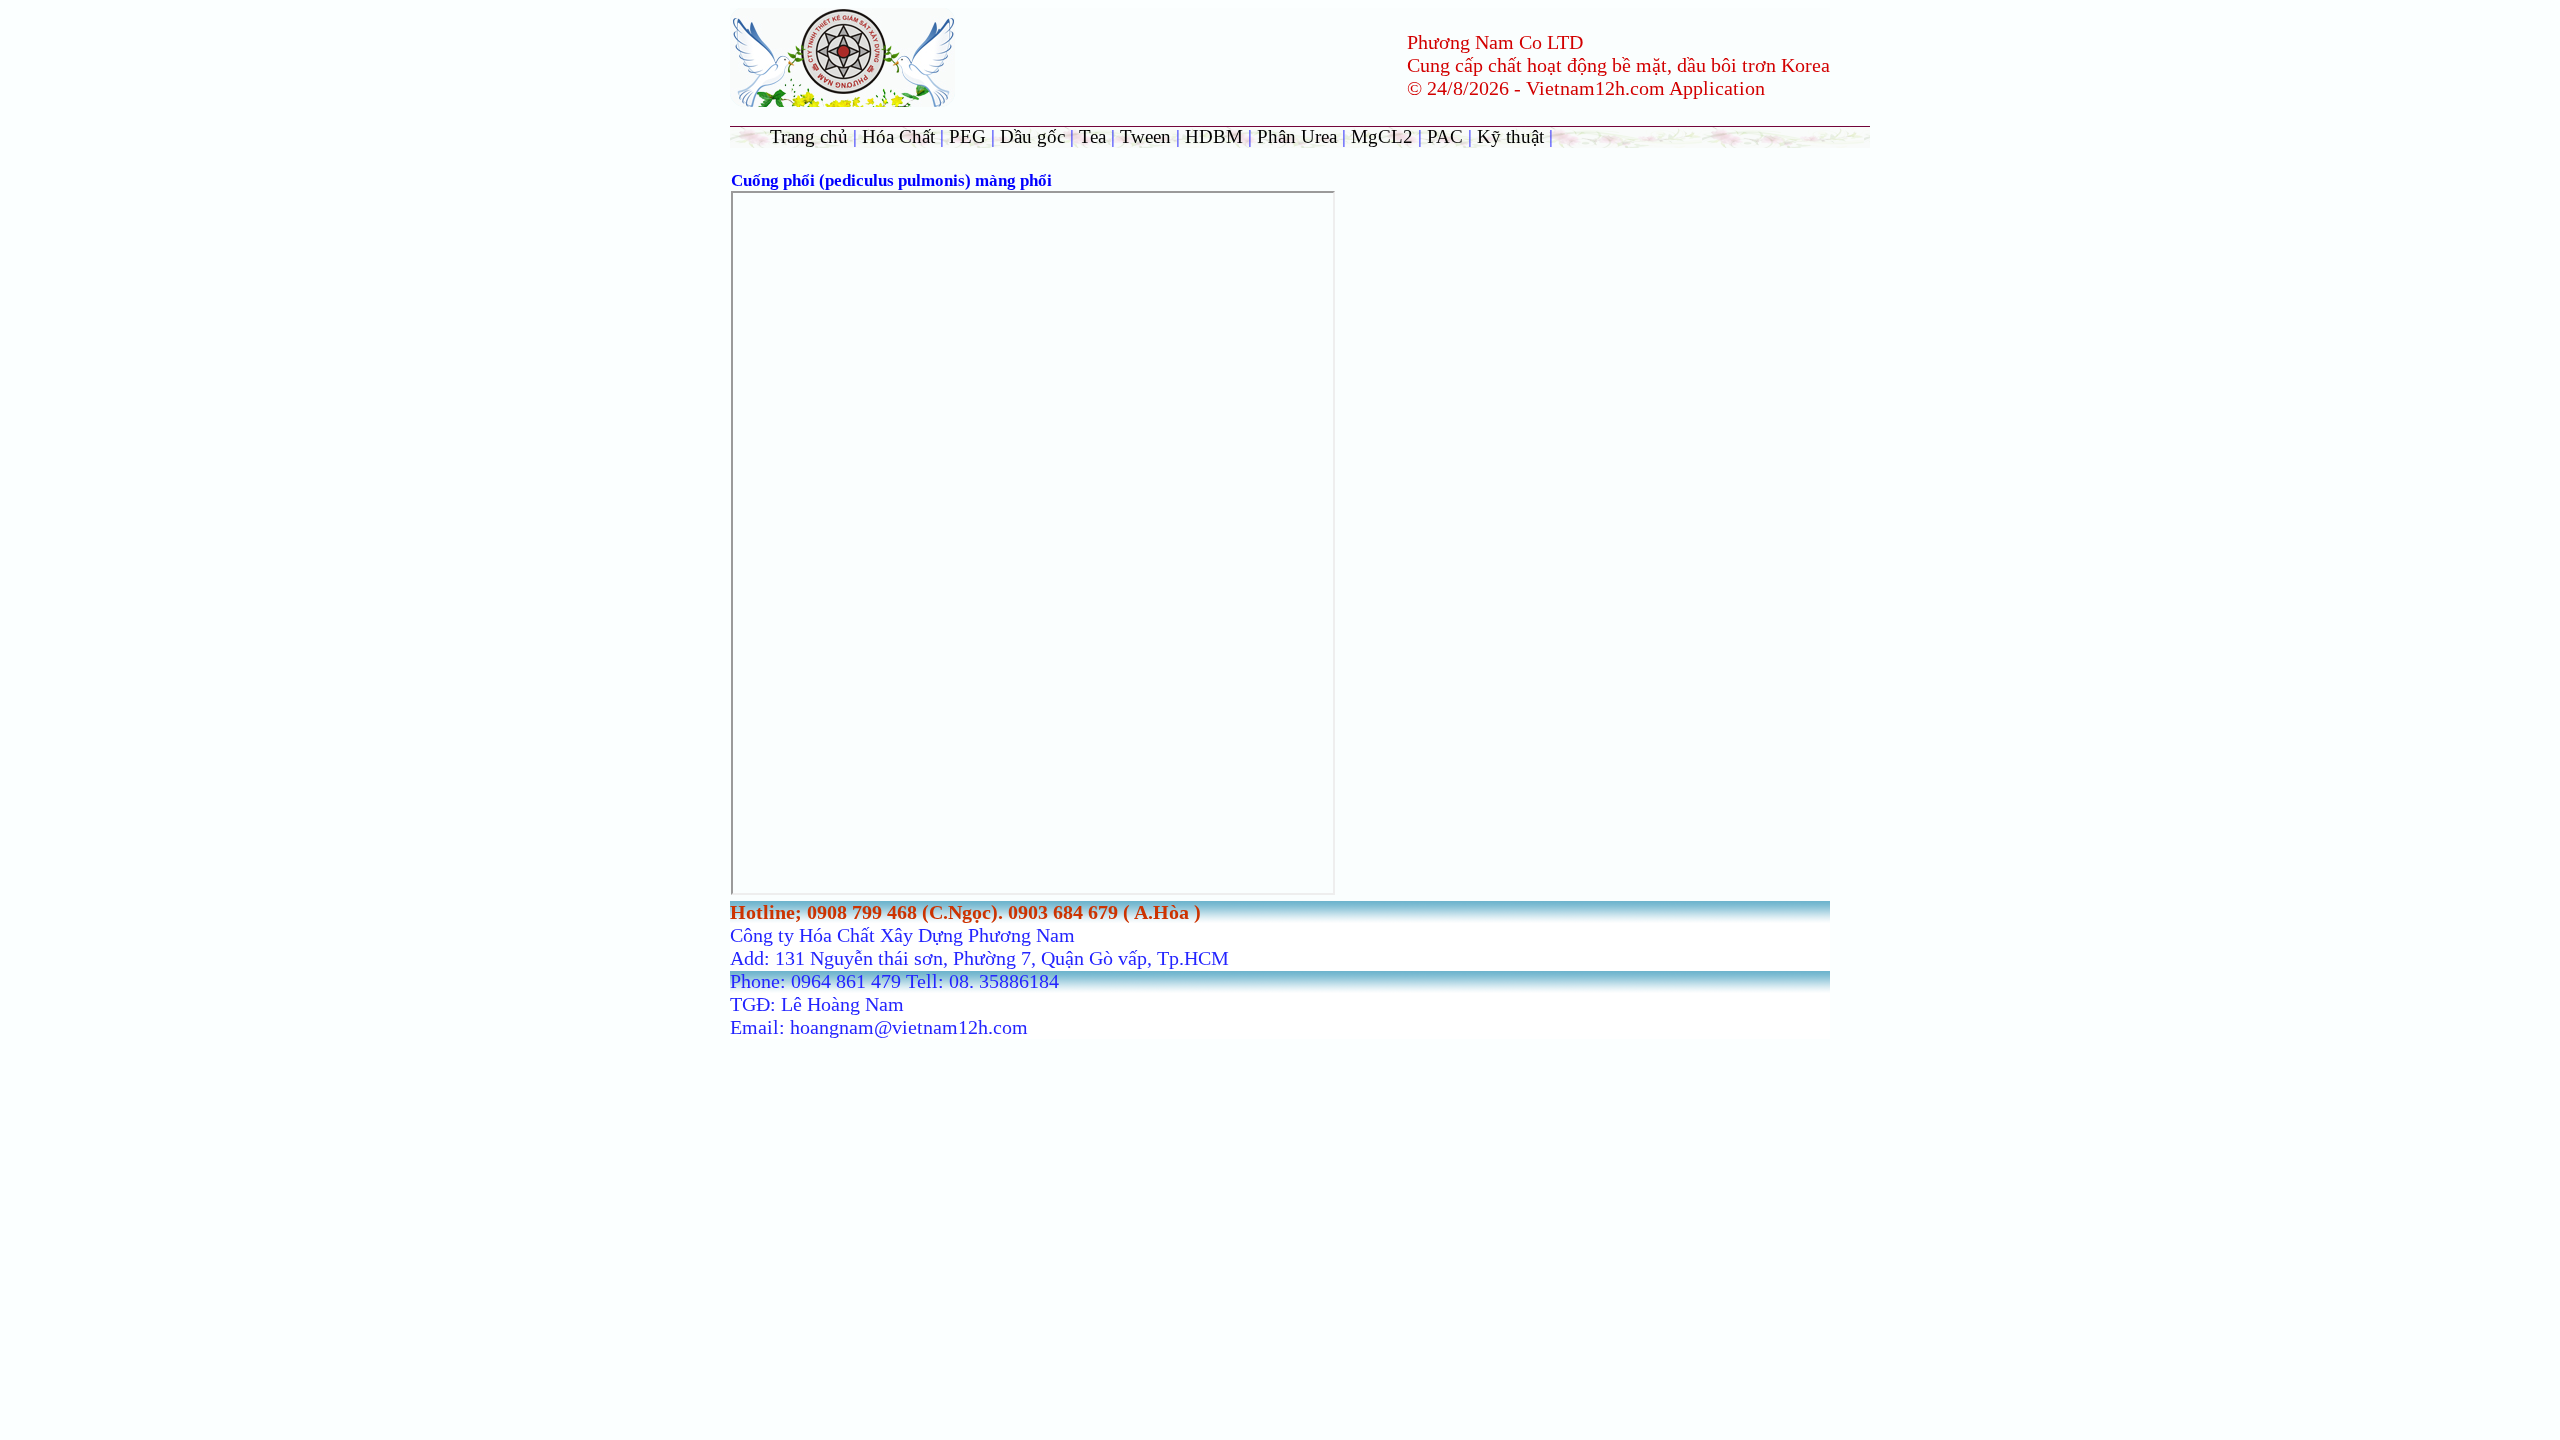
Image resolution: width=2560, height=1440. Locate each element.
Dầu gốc (1032, 136)
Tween (1145, 136)
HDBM (1214, 136)
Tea (1095, 136)
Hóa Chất (898, 136)
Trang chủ (809, 136)
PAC (1445, 136)
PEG (967, 136)
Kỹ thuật (1513, 136)
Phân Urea (1297, 136)
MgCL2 (1382, 136)
